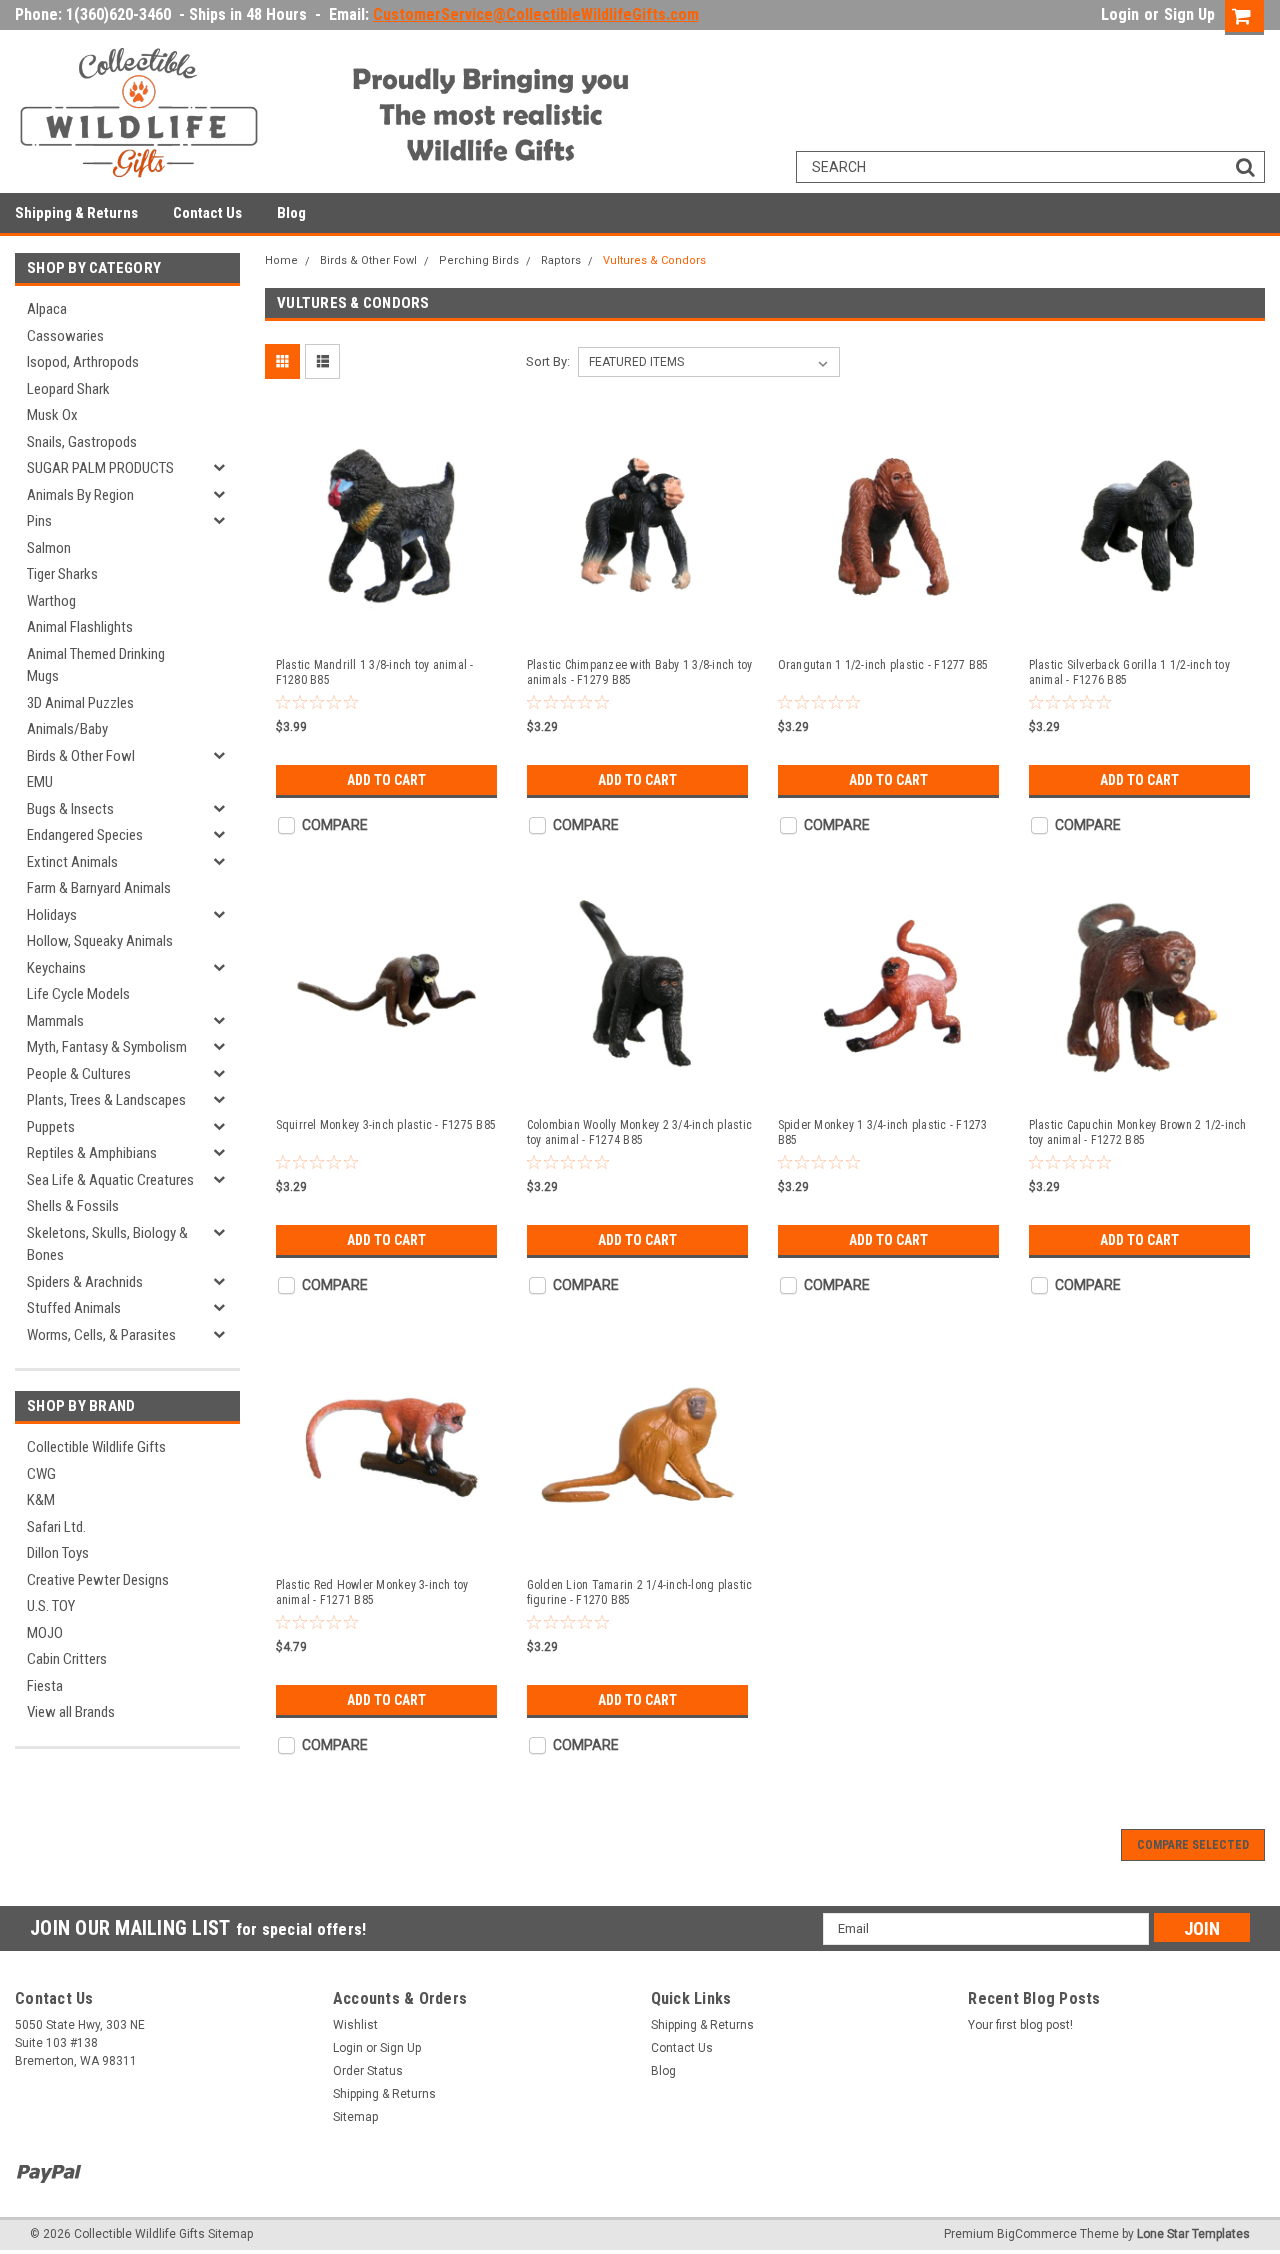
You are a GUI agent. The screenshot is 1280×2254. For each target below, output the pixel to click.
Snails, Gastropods (82, 442)
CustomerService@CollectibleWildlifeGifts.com (536, 14)
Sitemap (355, 2117)
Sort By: (548, 361)
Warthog (51, 601)
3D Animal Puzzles (80, 703)
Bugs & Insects (70, 809)
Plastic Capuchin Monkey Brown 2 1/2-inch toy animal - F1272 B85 (1138, 1132)
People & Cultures (79, 1074)
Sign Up (1189, 14)
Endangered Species (85, 835)
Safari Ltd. (56, 1527)
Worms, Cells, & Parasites (101, 1335)
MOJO (45, 1633)
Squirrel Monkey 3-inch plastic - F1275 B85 (386, 1125)
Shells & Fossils (73, 1206)
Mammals (55, 1021)
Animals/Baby (67, 729)
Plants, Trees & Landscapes (106, 1100)
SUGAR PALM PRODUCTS (100, 468)
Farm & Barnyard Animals (99, 888)
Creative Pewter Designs (98, 1580)
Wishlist (355, 2025)
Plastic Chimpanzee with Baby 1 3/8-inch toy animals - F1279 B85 (640, 672)
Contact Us (207, 213)
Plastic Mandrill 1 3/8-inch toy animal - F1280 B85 (375, 672)
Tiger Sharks (62, 574)
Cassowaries (65, 336)
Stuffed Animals (74, 1308)
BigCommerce (1037, 2234)
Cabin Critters (67, 1659)
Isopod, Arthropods (83, 362)
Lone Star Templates (1193, 2234)
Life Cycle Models (78, 994)
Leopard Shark (68, 389)
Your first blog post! (1020, 2025)
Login (1120, 14)
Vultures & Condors (654, 260)
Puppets (51, 1127)
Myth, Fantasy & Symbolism (107, 1047)
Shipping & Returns (76, 213)
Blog (291, 213)
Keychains (56, 968)
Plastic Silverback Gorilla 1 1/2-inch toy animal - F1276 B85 (1129, 672)
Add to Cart (386, 780)
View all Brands (71, 1712)
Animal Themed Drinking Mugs (96, 665)
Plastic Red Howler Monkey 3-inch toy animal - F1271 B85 (372, 1592)
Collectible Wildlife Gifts (96, 1447)
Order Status (368, 2071)
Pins (39, 521)
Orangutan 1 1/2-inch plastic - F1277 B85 (883, 665)
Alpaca (47, 309)
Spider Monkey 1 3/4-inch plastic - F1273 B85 (883, 1132)
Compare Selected (1193, 1845)
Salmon (49, 548)
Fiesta (45, 1686)
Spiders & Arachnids (85, 1282)
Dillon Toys (58, 1553)
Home (281, 260)
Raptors (561, 260)
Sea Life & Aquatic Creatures (110, 1180)
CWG (41, 1474)
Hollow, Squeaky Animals (100, 941)
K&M (41, 1500)
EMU (40, 782)
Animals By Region (80, 495)
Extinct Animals (72, 862)
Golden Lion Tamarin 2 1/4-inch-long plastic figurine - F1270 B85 (640, 1592)
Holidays (52, 915)
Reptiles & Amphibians (92, 1153)
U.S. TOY (51, 1606)
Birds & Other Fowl (81, 756)
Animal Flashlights (80, 627)
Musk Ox (52, 415)
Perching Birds (479, 260)
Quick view (389, 624)
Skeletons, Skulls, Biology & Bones (107, 1244)
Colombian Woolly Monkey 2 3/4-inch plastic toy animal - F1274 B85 (640, 1132)
